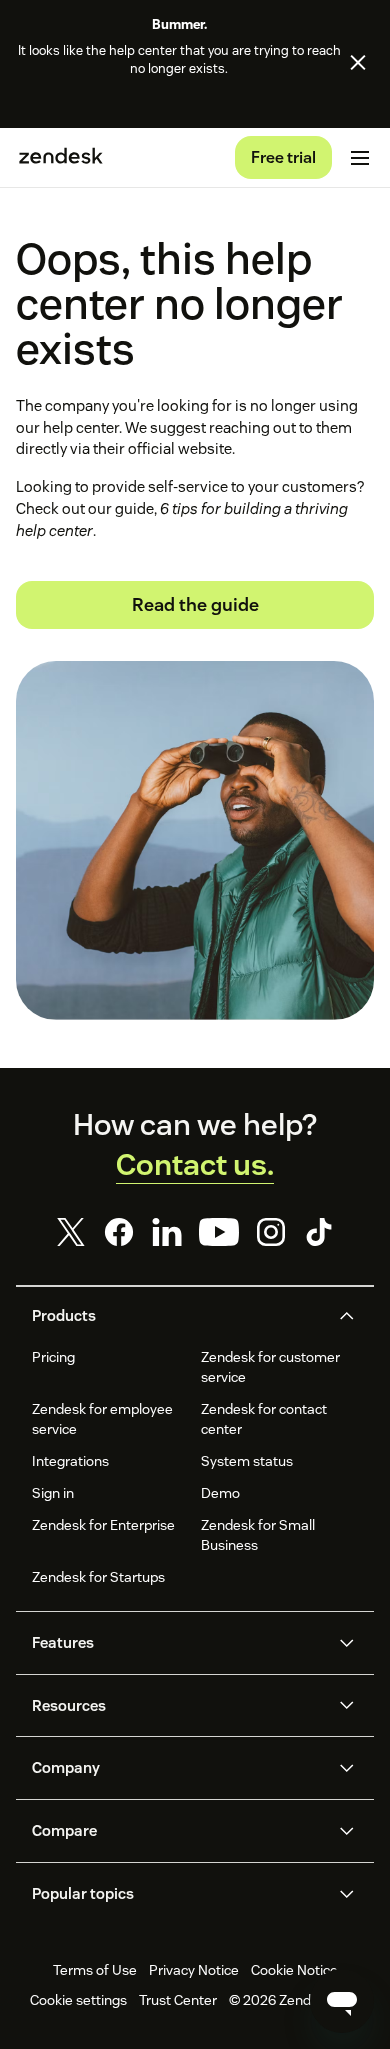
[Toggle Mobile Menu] (360, 158)
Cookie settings (78, 2000)
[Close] (358, 63)
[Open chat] (342, 2001)
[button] (178, 1316)
